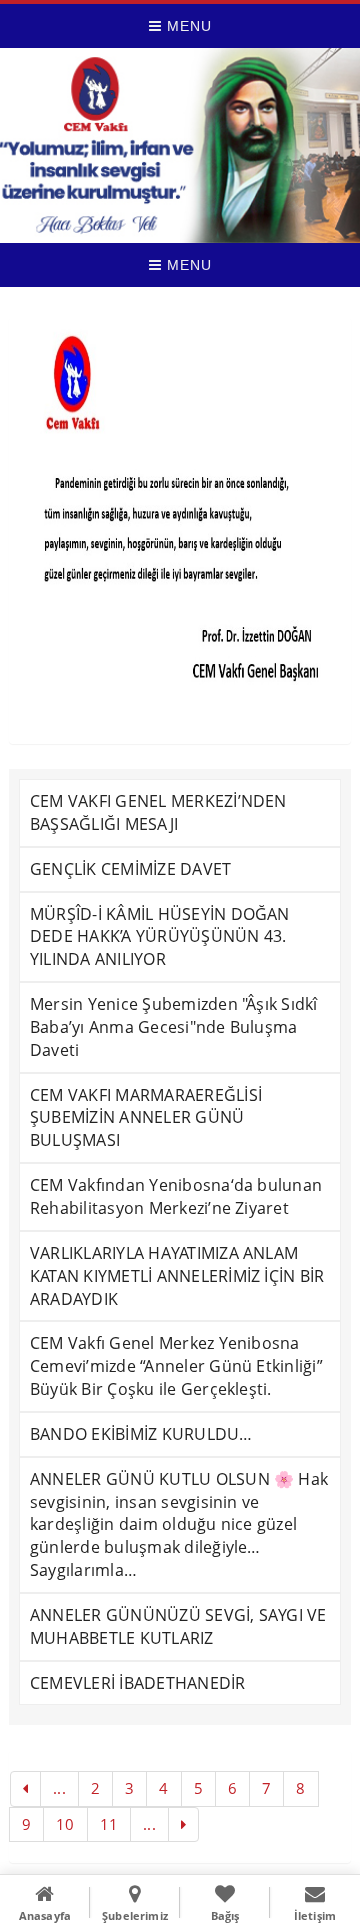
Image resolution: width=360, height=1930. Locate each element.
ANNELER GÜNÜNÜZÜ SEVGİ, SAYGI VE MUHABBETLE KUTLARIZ (178, 1626)
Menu (187, 26)
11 (109, 1824)
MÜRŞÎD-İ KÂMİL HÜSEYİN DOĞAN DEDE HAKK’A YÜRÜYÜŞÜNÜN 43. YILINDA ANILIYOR (160, 937)
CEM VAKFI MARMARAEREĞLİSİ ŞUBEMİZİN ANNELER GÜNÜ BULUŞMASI (146, 1118)
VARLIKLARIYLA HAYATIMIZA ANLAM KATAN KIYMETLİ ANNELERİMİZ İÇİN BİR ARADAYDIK (177, 1276)
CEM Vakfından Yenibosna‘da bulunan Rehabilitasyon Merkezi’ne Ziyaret (176, 1196)
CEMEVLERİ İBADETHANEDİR (138, 1683)
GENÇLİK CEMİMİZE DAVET (130, 869)
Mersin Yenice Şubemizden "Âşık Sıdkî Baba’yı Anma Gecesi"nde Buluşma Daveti (174, 1027)
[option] (180, 518)
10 (65, 1824)
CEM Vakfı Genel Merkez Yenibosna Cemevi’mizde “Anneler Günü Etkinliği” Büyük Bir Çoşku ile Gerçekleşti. (176, 1366)
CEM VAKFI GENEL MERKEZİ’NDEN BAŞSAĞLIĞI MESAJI (158, 812)
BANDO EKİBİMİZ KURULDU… (141, 1434)
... (59, 1788)
